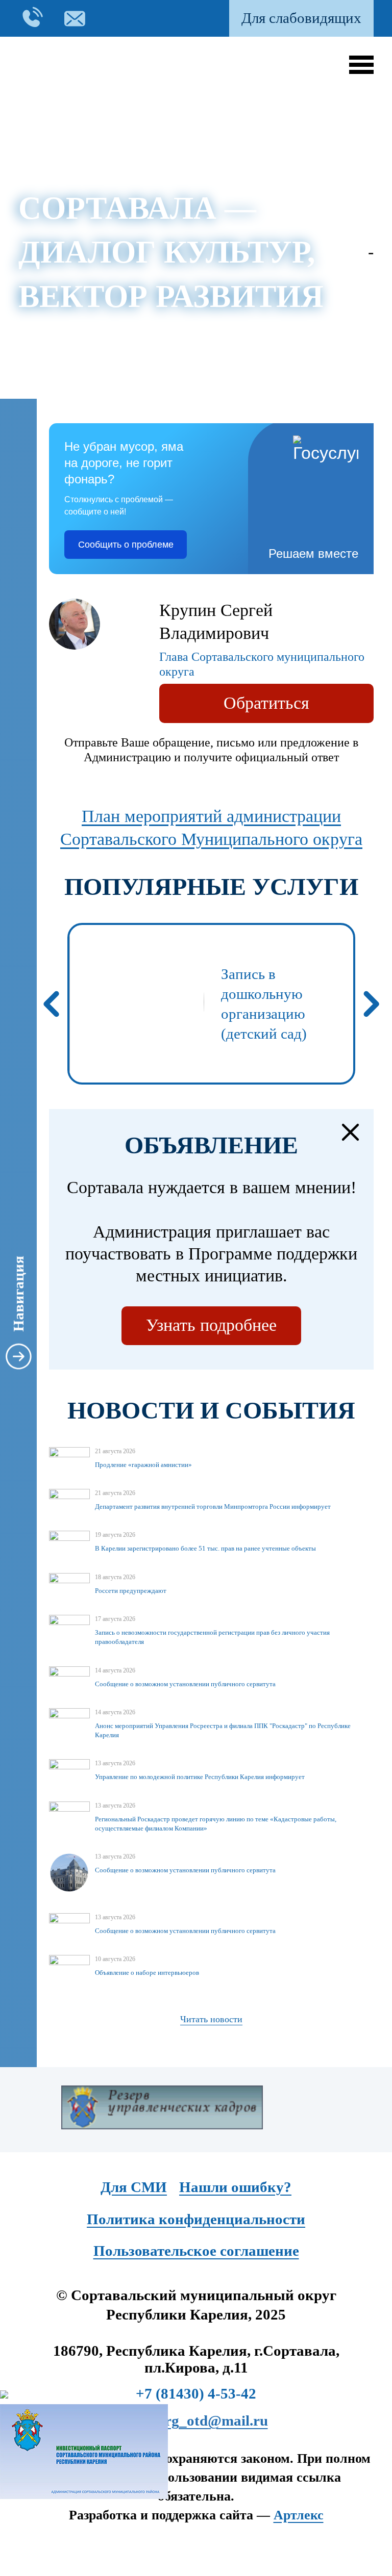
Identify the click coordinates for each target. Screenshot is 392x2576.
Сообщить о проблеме (126, 545)
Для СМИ (134, 2187)
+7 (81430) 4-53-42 (196, 2393)
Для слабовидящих (301, 18)
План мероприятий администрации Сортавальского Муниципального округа (211, 828)
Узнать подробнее (211, 1325)
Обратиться (266, 703)
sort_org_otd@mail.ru (196, 2420)
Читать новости (211, 2019)
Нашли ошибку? (235, 2187)
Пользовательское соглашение (196, 2251)
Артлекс (299, 2515)
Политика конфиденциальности (196, 2219)
